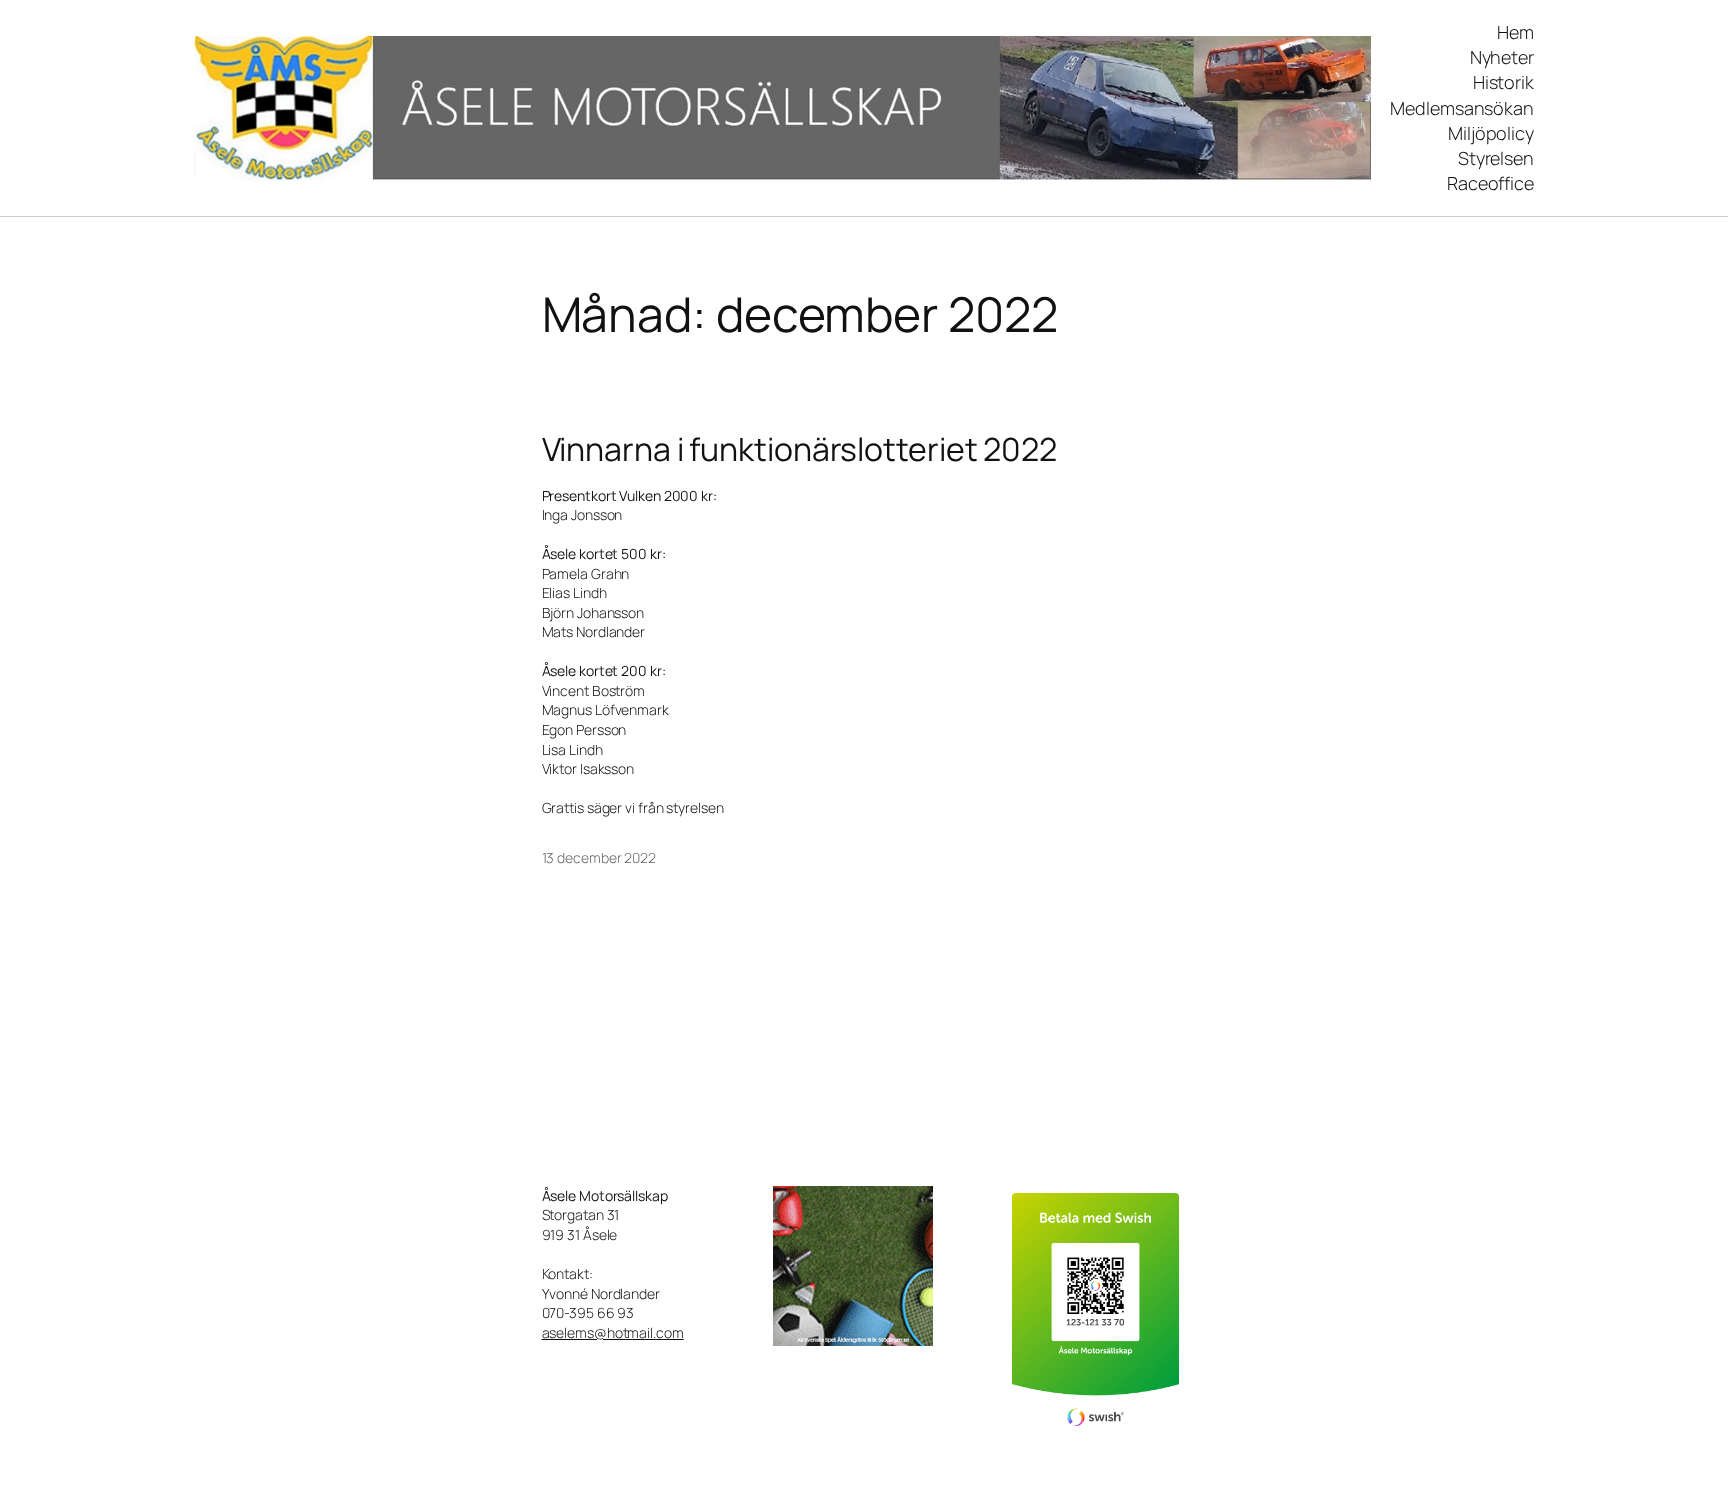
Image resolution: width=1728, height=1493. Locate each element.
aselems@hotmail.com (613, 1332)
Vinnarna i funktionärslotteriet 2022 (799, 449)
